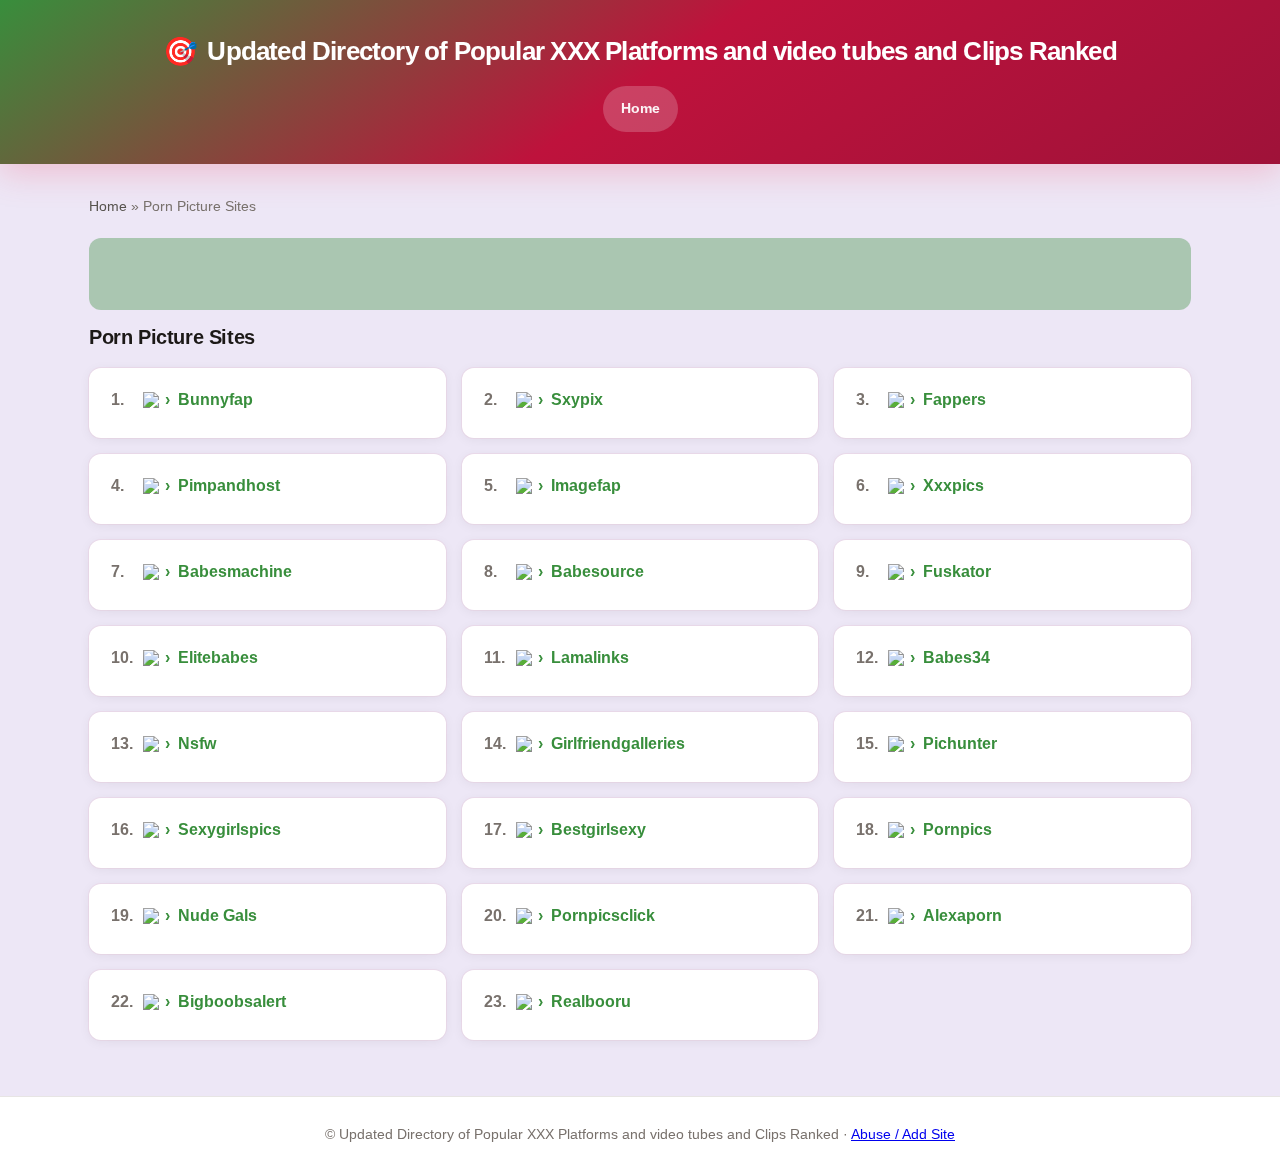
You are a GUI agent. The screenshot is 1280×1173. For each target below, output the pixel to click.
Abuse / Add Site (903, 1134)
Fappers (954, 399)
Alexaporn (962, 915)
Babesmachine (235, 571)
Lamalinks (590, 657)
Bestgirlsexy (598, 829)
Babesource (597, 571)
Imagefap (586, 485)
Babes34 (956, 657)
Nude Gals (217, 915)
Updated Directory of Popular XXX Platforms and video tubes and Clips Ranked (640, 51)
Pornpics (957, 829)
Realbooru (591, 1001)
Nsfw (197, 743)
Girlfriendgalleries (618, 743)
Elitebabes (218, 657)
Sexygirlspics (229, 829)
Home (640, 108)
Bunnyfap (215, 399)
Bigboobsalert (232, 1001)
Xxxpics (953, 485)
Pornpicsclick (603, 915)
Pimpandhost (229, 485)
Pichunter (960, 743)
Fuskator (957, 571)
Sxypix (577, 399)
